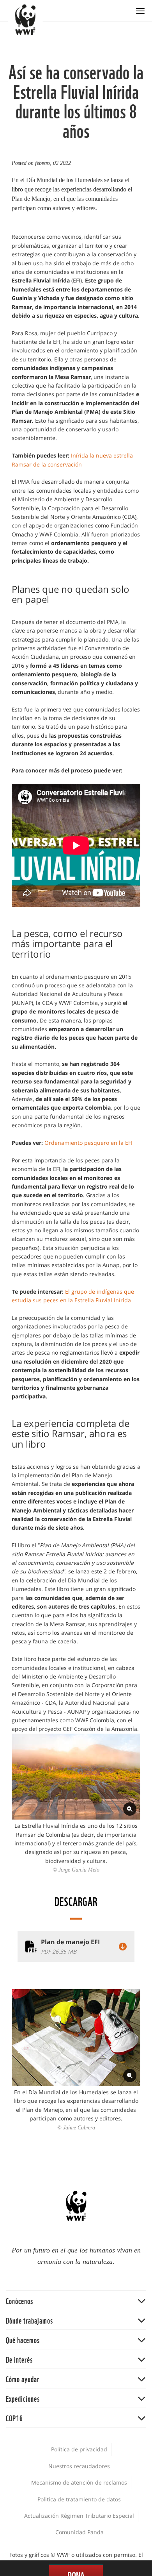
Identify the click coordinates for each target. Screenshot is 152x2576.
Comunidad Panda (80, 2532)
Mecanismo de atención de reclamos (79, 2482)
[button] (76, 2300)
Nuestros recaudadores (79, 2466)
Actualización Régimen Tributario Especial (79, 2516)
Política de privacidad (79, 2449)
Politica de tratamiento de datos (79, 2499)
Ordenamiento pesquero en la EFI (88, 1143)
